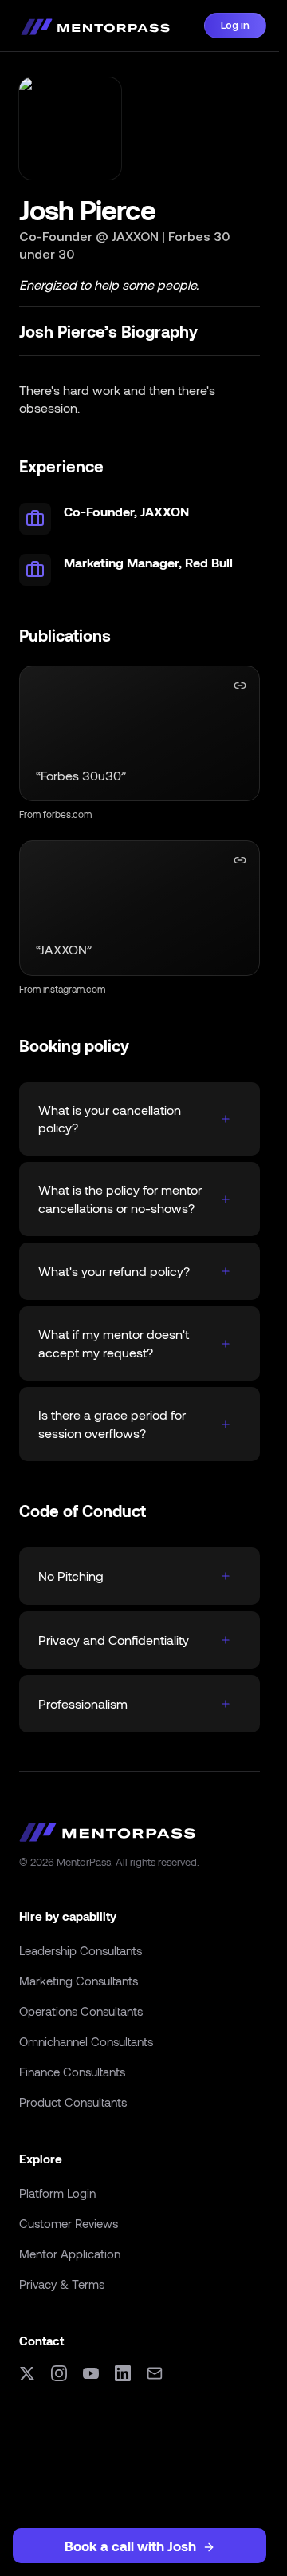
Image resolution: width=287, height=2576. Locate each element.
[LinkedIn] (123, 2373)
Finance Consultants (72, 2072)
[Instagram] (59, 2373)
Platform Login (57, 2193)
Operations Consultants (81, 2011)
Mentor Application (70, 2254)
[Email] (155, 2373)
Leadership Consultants (81, 1950)
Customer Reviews (69, 2223)
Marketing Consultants (79, 1981)
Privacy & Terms (62, 2284)
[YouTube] (91, 2373)
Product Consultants (73, 2102)
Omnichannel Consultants (86, 2041)
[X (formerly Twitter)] (27, 2373)
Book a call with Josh (130, 2546)
